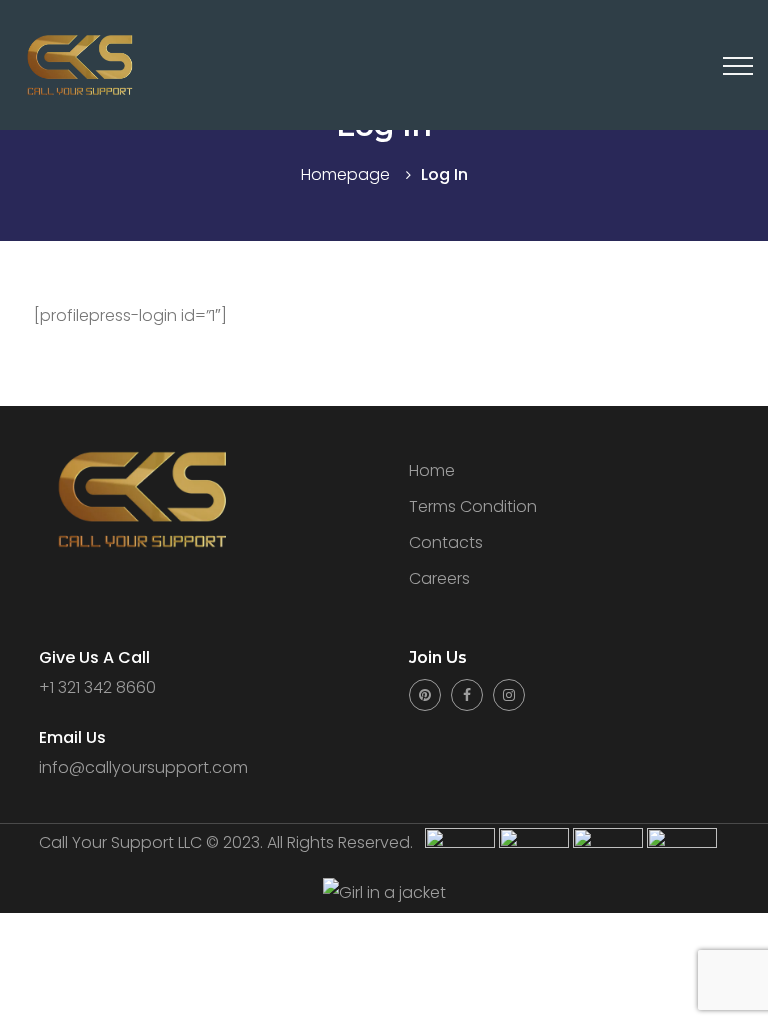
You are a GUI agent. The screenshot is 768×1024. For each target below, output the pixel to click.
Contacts (446, 542)
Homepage (345, 174)
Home (432, 470)
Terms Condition (473, 506)
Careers (439, 578)
